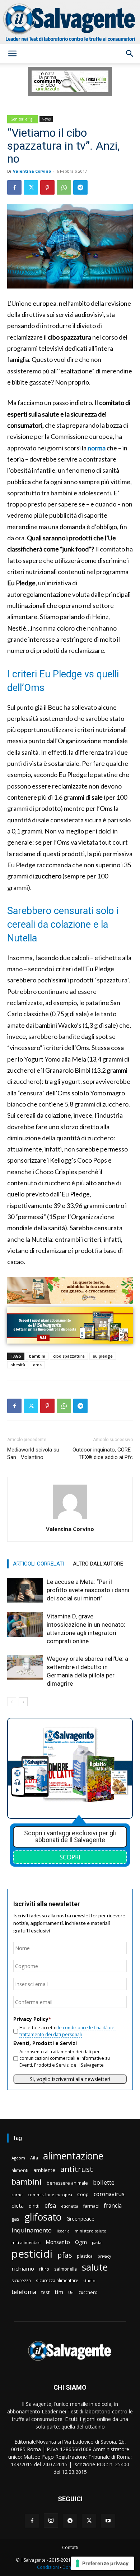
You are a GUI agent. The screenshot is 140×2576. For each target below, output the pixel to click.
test (45, 2292)
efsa (50, 2206)
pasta (97, 2243)
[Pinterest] (47, 187)
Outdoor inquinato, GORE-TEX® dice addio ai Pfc (103, 1453)
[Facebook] (14, 187)
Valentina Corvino (32, 171)
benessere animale (67, 2183)
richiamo (23, 2268)
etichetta (70, 2206)
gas (15, 2219)
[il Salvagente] (70, 22)
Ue (71, 2292)
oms (37, 1365)
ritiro (44, 2269)
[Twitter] (31, 187)
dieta (18, 2205)
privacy (104, 2256)
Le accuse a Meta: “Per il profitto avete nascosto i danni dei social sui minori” (88, 1590)
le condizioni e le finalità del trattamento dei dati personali (67, 2031)
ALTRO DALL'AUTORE (98, 1564)
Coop (83, 2194)
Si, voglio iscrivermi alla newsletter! (70, 2079)
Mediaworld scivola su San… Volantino (33, 1453)
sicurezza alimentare (57, 2280)
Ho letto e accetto (67, 2031)
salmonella (66, 2269)
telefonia (24, 2292)
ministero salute (90, 2231)
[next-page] (23, 1702)
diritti (34, 2206)
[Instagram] (51, 2521)
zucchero (88, 2292)
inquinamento (32, 2230)
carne (17, 2195)
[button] (12, 54)
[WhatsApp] (64, 187)
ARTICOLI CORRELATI (39, 1564)
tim (59, 2292)
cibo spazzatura (69, 1356)
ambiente (44, 2170)
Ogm (81, 2242)
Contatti (70, 2547)
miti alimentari (26, 2242)
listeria (63, 2231)
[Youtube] (108, 2521)
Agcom (18, 2158)
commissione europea (50, 2195)
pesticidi (32, 2254)
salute (95, 2267)
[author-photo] (70, 1519)
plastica (85, 2256)
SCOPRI (70, 1857)
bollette (104, 2182)
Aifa (34, 2158)
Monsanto (58, 2242)
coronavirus (109, 2194)
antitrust (77, 2169)
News (46, 119)
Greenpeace (80, 2219)
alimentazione (73, 2156)
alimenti (20, 2170)
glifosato (43, 2217)
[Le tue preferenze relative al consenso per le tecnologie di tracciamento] (102, 2563)
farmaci (91, 2206)
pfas (65, 2255)
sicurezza (21, 2280)
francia (113, 2206)
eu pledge (103, 1356)
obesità (18, 1365)
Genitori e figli (22, 119)
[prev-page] (12, 1702)
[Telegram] (80, 187)
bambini (37, 1356)
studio (89, 2280)
